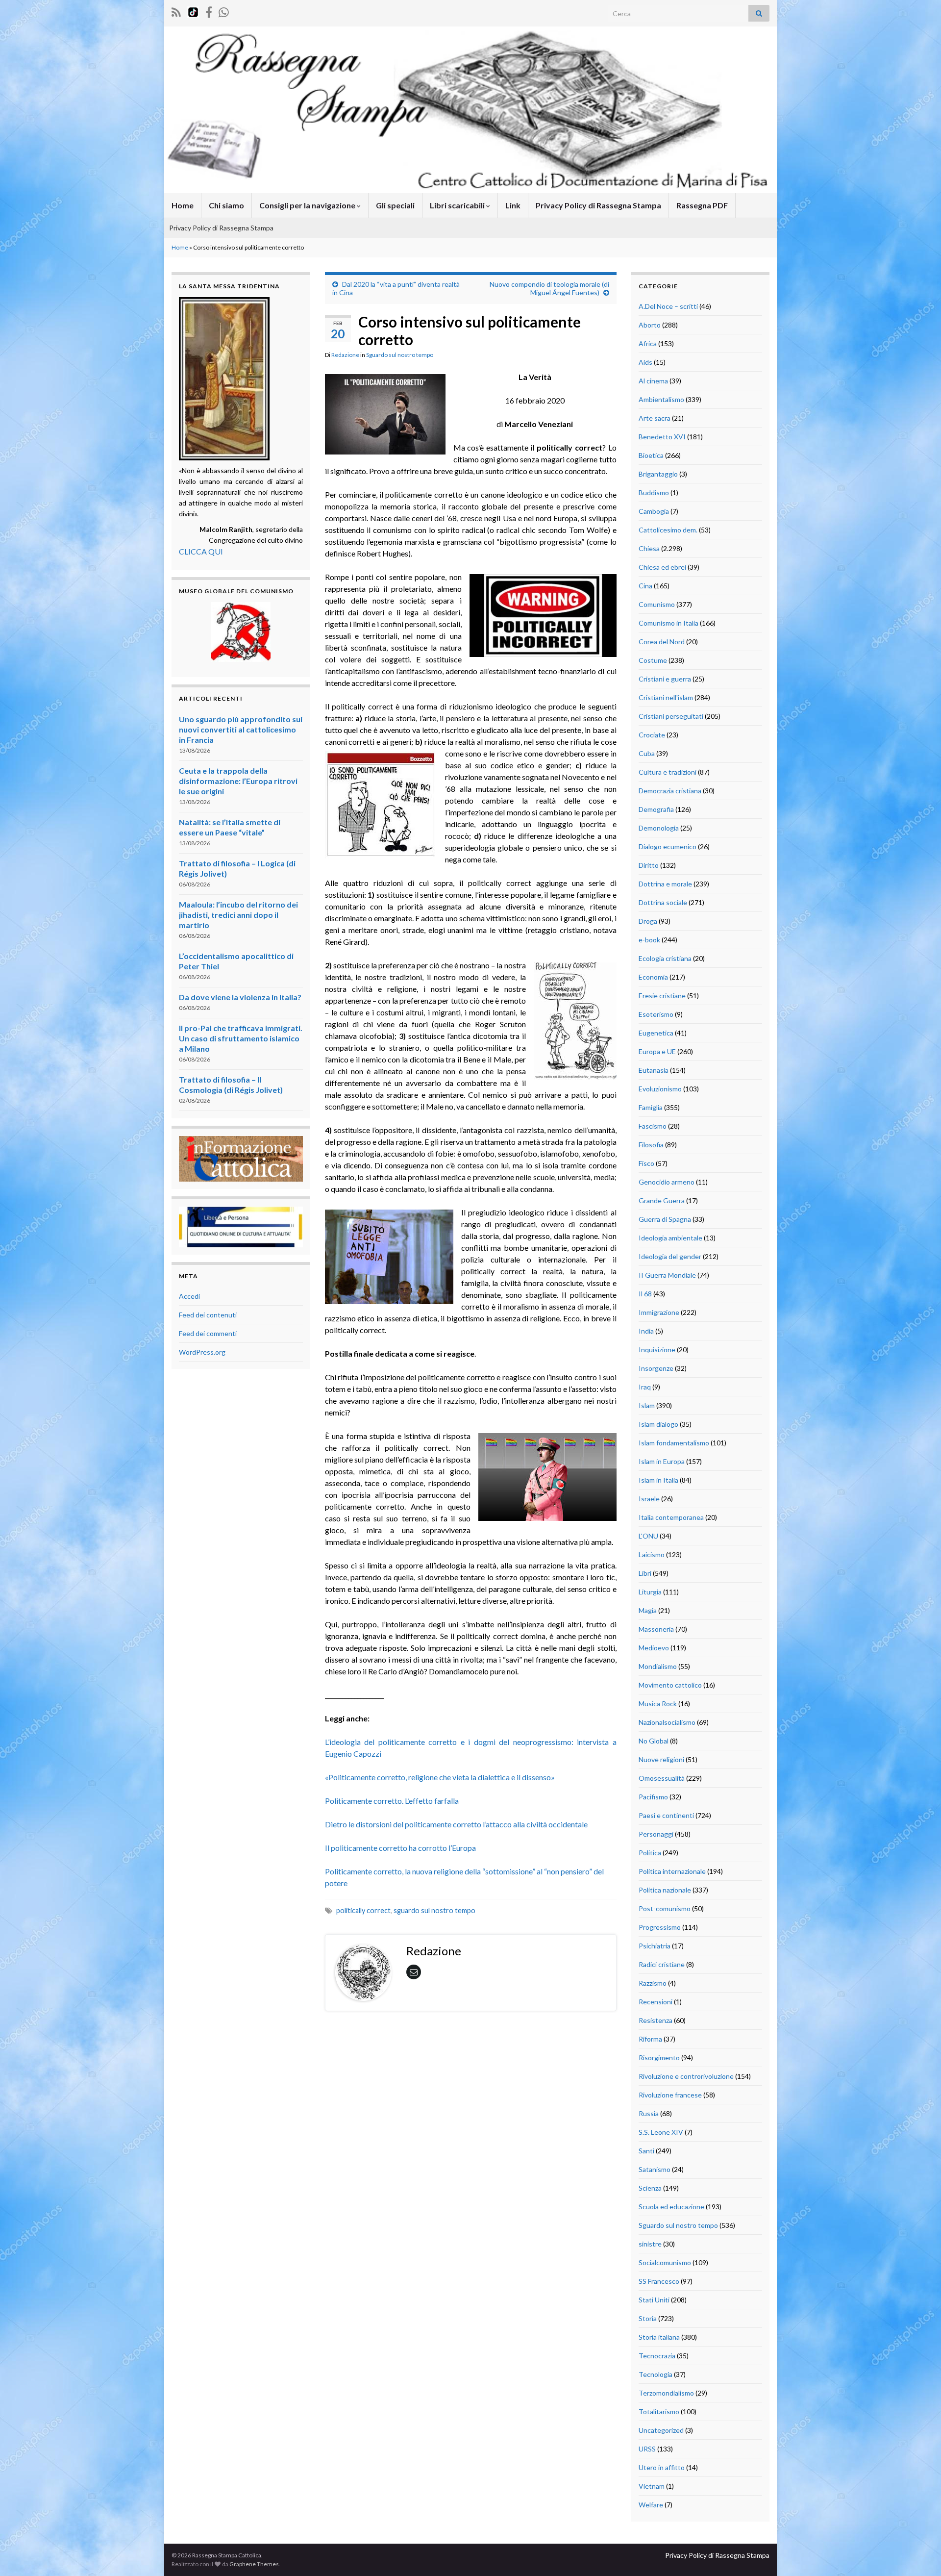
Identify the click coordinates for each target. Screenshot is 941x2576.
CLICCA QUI (201, 551)
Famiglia (651, 1107)
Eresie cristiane (662, 996)
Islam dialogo (658, 1424)
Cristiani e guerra (665, 679)
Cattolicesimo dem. (668, 530)
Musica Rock (658, 1704)
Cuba (647, 753)
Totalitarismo (659, 2412)
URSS (647, 2449)
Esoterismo (656, 1014)
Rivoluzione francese (670, 2095)
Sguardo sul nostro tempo (400, 355)
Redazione (345, 355)
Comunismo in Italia (669, 623)
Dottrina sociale (663, 902)
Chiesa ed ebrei (662, 567)
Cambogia (654, 511)
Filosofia (651, 1145)
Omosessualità (662, 1778)
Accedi (189, 1296)
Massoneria (656, 1629)
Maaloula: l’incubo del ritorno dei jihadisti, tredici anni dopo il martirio (238, 915)
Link (513, 205)
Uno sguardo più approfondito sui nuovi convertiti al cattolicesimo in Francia (241, 729)
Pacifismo (653, 1797)
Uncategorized (661, 2430)
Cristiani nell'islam (666, 697)
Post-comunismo (665, 1908)
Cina (645, 586)
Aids (645, 362)
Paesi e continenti (666, 1815)
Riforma (650, 2039)
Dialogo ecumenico (668, 846)
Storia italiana (659, 2337)
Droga (648, 921)
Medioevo (654, 1648)
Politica (650, 1853)
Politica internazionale (672, 1871)
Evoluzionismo (660, 1089)
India (646, 1331)
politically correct (363, 1910)
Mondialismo (658, 1666)
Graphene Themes (254, 2564)
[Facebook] (209, 11)
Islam (647, 1405)
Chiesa (649, 548)
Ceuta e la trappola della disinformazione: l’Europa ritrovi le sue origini (238, 781)
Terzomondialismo (666, 2393)
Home (183, 205)
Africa (648, 343)
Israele (649, 1499)
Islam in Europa (662, 1461)
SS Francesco (659, 2281)
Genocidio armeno (667, 1182)
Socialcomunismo (665, 2262)
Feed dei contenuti (208, 1315)
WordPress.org (202, 1352)
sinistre (650, 2244)
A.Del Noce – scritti (668, 306)
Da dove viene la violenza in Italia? (240, 997)
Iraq (645, 1387)
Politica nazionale (665, 1890)
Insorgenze (656, 1368)
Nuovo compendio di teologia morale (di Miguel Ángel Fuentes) (549, 288)
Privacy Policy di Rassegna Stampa (598, 205)
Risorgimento (659, 2058)
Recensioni (656, 2002)
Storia (648, 2318)
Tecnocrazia (657, 2356)
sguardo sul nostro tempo (434, 1910)
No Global (654, 1741)
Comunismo (657, 604)
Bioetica (651, 455)
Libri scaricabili (458, 205)
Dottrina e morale (665, 884)
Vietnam (652, 2486)
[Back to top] (919, 2554)
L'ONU (648, 1536)
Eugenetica (656, 1033)
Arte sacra (655, 418)
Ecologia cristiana (665, 958)
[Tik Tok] (193, 11)
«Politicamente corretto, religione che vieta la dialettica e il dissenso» (440, 1777)
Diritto (649, 865)
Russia (649, 2113)
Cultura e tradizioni (668, 772)
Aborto (650, 325)
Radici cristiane (662, 1964)
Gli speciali (395, 205)
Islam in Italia (658, 1480)
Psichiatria (655, 1946)
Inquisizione (657, 1350)
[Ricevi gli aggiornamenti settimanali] (224, 11)
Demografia (656, 809)
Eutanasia (654, 1070)
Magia (648, 1610)
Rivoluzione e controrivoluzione (686, 2076)
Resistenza (656, 2020)
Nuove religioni (661, 1759)
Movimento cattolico (670, 1685)
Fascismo (653, 1126)
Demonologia (659, 828)
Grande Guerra (662, 1200)
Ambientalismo (661, 399)
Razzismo (653, 1983)
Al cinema (653, 381)
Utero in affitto (662, 2467)
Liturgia (650, 1592)
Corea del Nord (662, 642)
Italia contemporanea (671, 1517)
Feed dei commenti (208, 1333)
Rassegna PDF (702, 205)
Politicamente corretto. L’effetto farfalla (392, 1801)
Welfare (651, 2505)
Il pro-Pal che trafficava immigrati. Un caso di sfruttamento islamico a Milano (241, 1038)
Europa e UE (657, 1051)
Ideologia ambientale (670, 1238)
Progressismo (660, 1927)
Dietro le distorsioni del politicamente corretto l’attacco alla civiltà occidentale (456, 1824)
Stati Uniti (654, 2300)
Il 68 (645, 1294)
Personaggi (656, 1834)
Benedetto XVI (662, 437)
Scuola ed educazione (671, 2207)
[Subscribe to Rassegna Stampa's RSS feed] (176, 11)
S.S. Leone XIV (661, 2132)
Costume (653, 660)
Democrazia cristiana (670, 791)
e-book (649, 940)
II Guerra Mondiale (667, 1275)
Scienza (650, 2188)
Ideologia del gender (670, 1256)
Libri (645, 1573)
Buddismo (654, 492)
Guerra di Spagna (665, 1219)
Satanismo (655, 2169)
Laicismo (652, 1554)
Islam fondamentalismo (674, 1443)
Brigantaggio (658, 474)
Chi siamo (226, 205)
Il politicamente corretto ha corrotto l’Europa (400, 1848)
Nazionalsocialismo (667, 1722)
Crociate (652, 735)
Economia (653, 977)
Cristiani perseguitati (671, 716)
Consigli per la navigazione (308, 205)
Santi (646, 2151)
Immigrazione (659, 1312)
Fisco (646, 1163)
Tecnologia (656, 2374)
